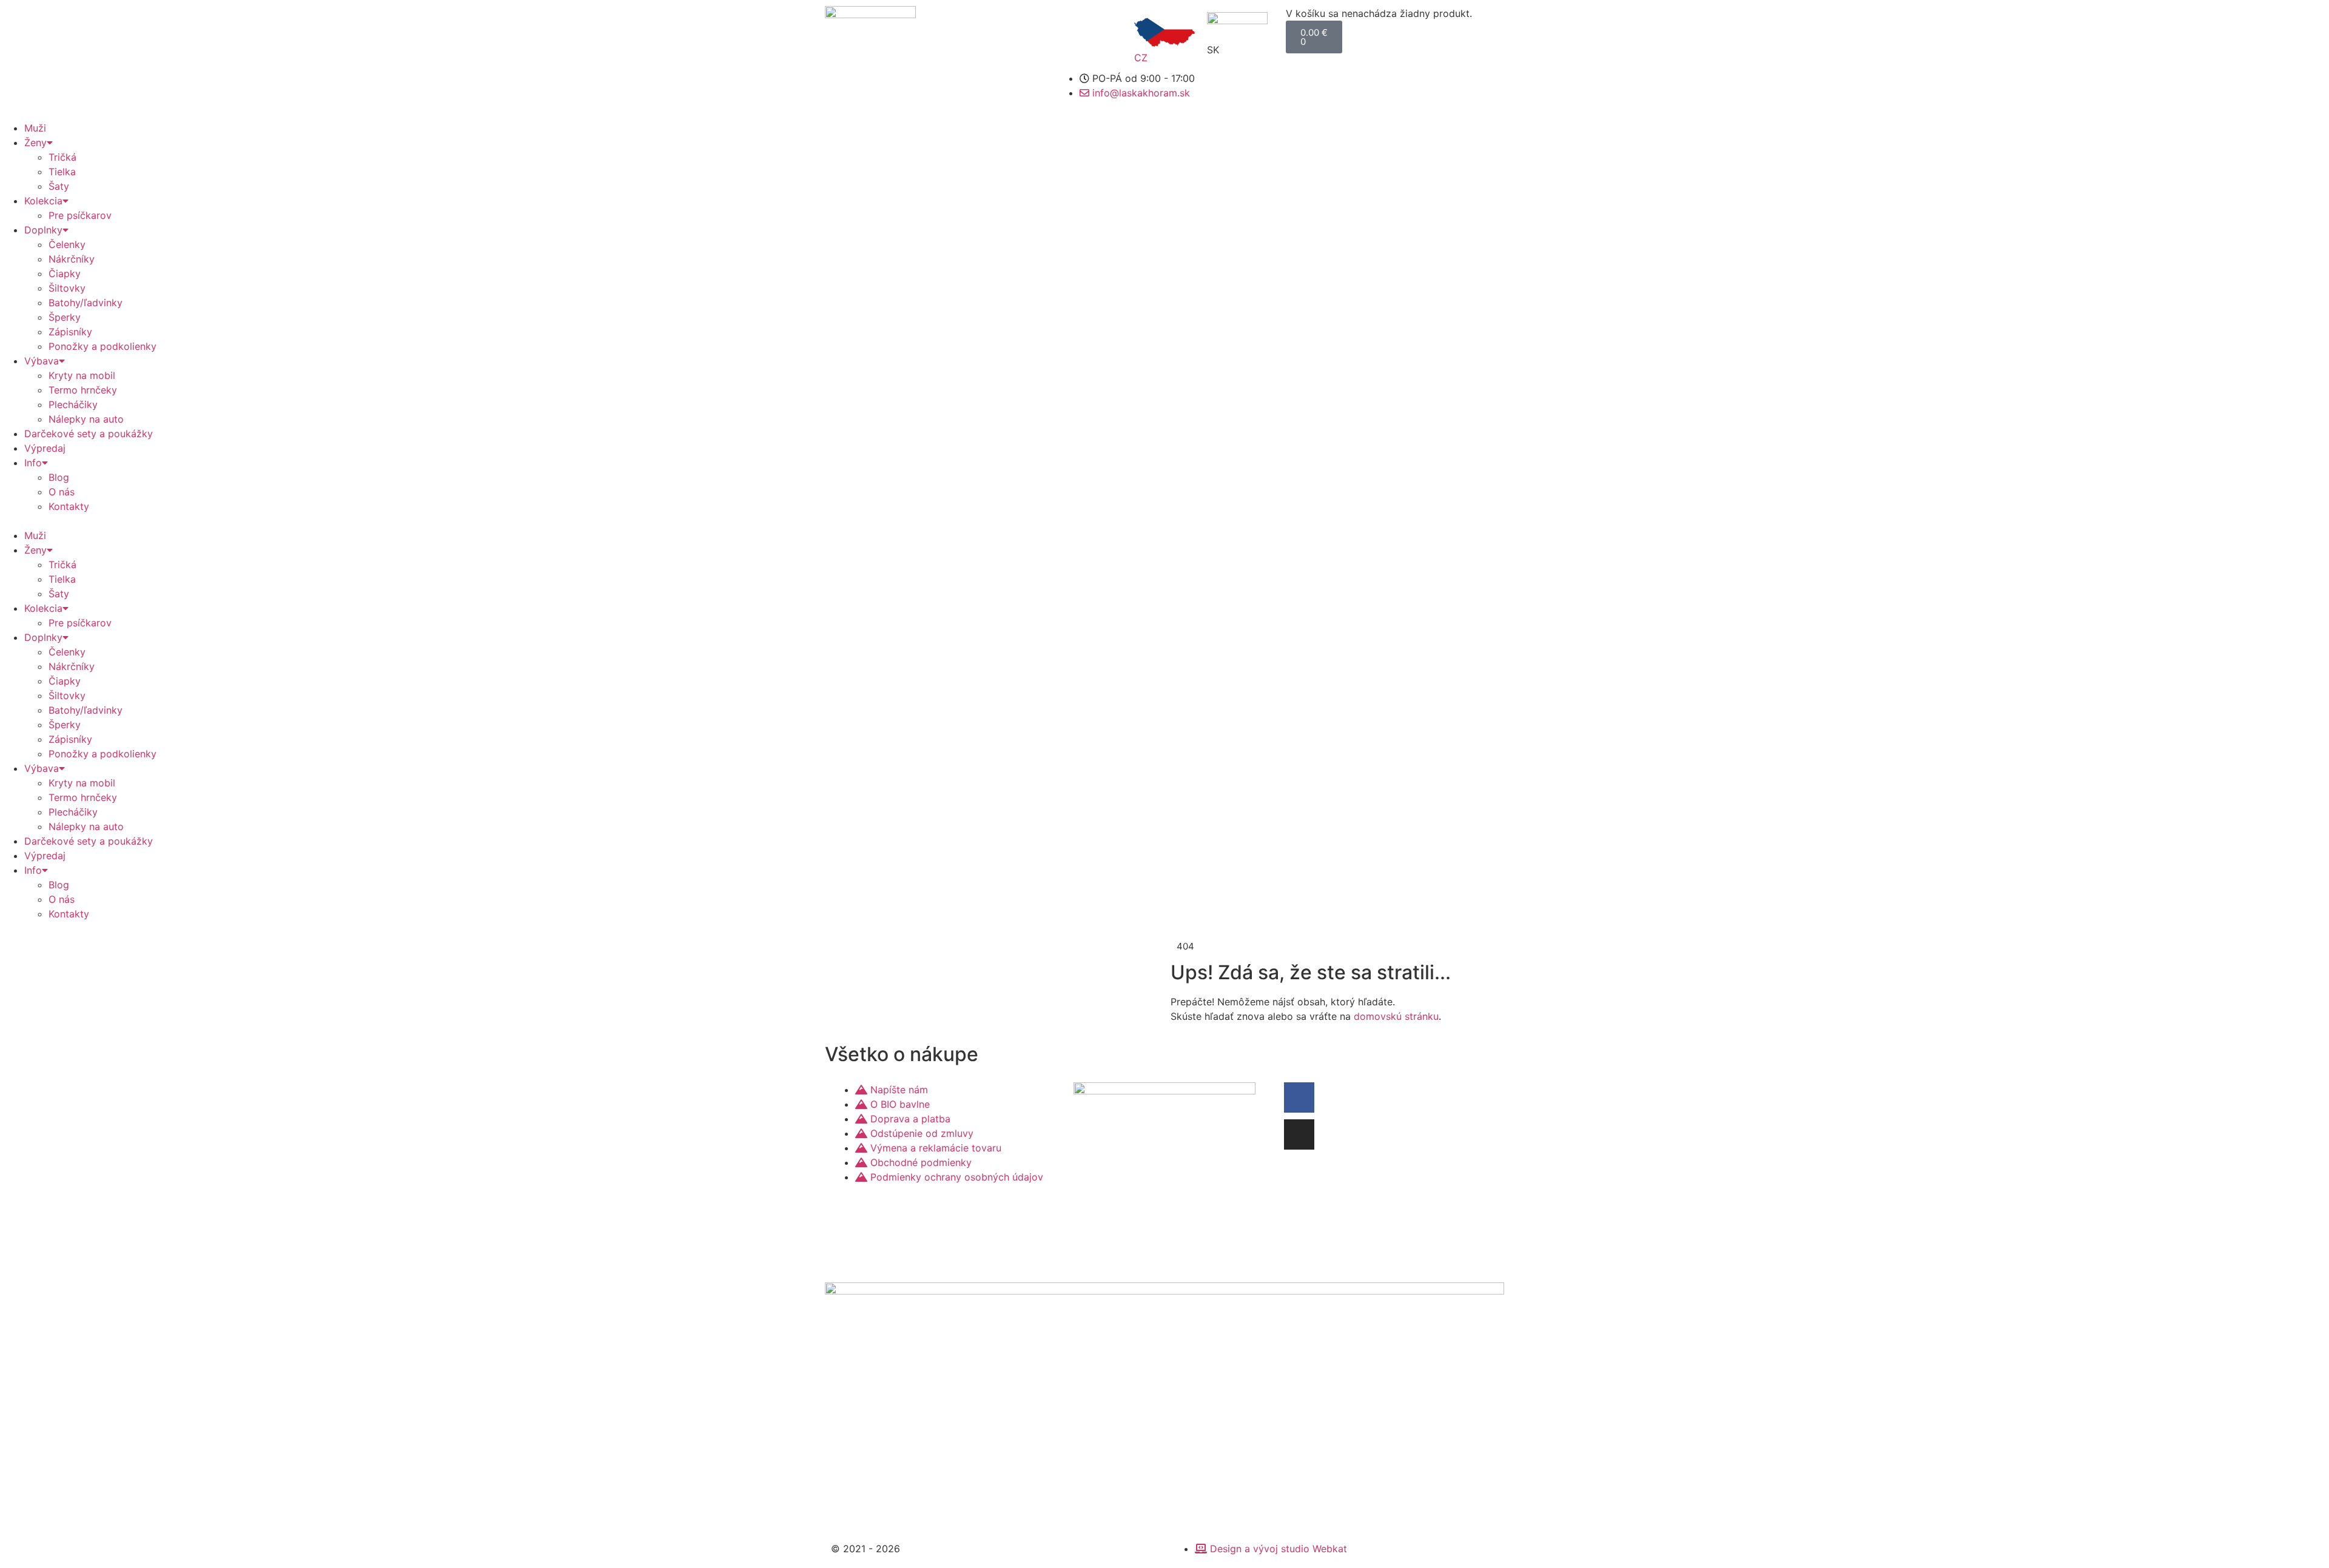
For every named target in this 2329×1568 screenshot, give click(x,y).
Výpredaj (45, 448)
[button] (1164, 521)
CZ (1141, 58)
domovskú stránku (1396, 1016)
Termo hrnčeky (83, 390)
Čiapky (65, 273)
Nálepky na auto (86, 419)
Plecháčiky (73, 404)
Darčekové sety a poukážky (89, 434)
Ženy (35, 142)
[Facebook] (1299, 1097)
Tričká (62, 157)
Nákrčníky (72, 259)
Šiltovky (67, 288)
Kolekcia (43, 201)
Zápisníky (70, 332)
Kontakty (69, 506)
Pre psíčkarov (80, 215)
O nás (62, 492)
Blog (59, 477)
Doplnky (43, 230)
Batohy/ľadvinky (86, 303)
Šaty (59, 186)
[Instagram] (1299, 1134)
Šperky (65, 317)
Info (33, 463)
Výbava (42, 361)
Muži (35, 128)
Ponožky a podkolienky (103, 346)
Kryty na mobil (82, 375)
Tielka (62, 172)
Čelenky (67, 244)
